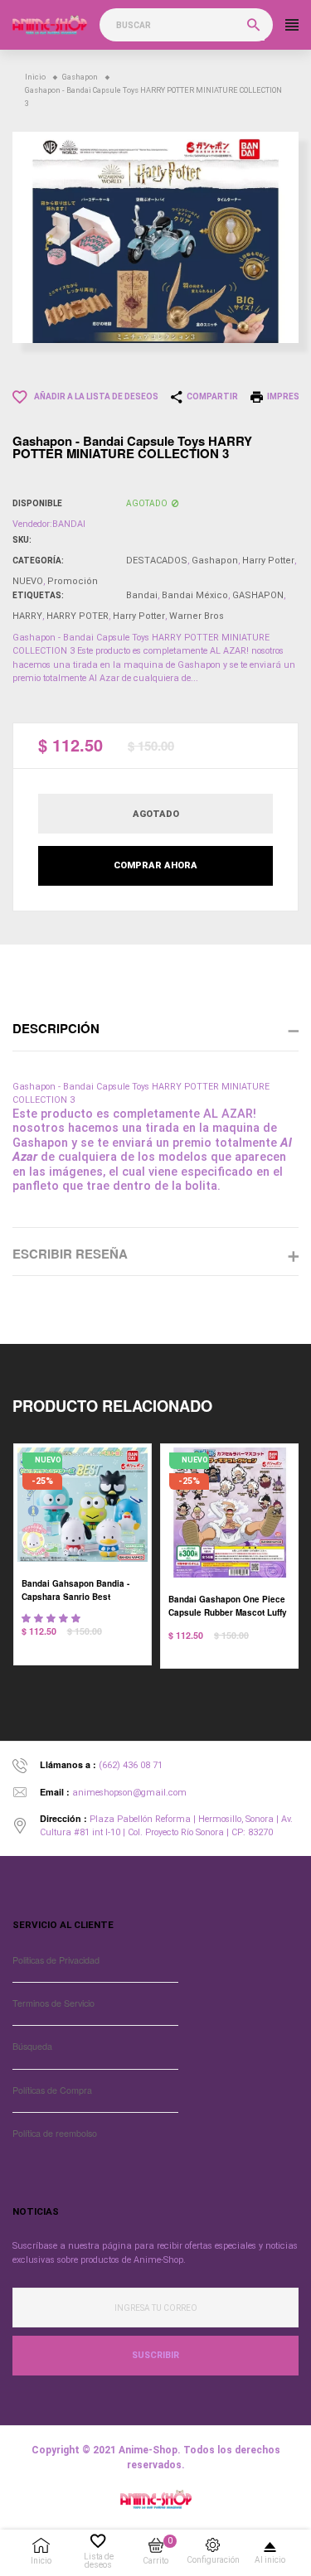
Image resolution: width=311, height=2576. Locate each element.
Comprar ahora (155, 865)
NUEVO (28, 581)
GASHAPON (258, 595)
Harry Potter (268, 561)
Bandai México (195, 595)
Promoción (73, 581)
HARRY (27, 616)
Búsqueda (32, 2046)
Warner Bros (197, 616)
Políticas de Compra (52, 2090)
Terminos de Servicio (53, 2003)
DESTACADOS (157, 561)
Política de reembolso (55, 2133)
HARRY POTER (78, 616)
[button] (52, 1619)
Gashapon (215, 561)
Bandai (142, 595)
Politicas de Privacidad (56, 1960)
